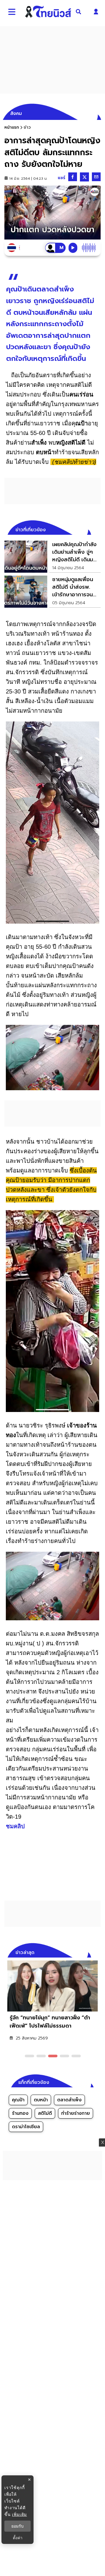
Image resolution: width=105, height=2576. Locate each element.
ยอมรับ (17, 2526)
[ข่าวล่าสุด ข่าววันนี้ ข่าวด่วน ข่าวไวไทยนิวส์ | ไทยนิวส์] (48, 12)
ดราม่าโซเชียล (26, 2127)
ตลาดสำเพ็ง (69, 2100)
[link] (52, 557)
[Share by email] (96, 177)
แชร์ (62, 178)
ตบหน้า (41, 2100)
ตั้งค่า (18, 2538)
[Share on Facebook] (73, 177)
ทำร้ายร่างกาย (76, 2113)
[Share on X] (84, 177)
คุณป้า (18, 2100)
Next (98, 1952)
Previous (87, 1952)
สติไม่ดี (45, 2113)
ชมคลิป (15, 1826)
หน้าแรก (12, 127)
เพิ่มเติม (19, 2514)
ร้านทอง (20, 2113)
